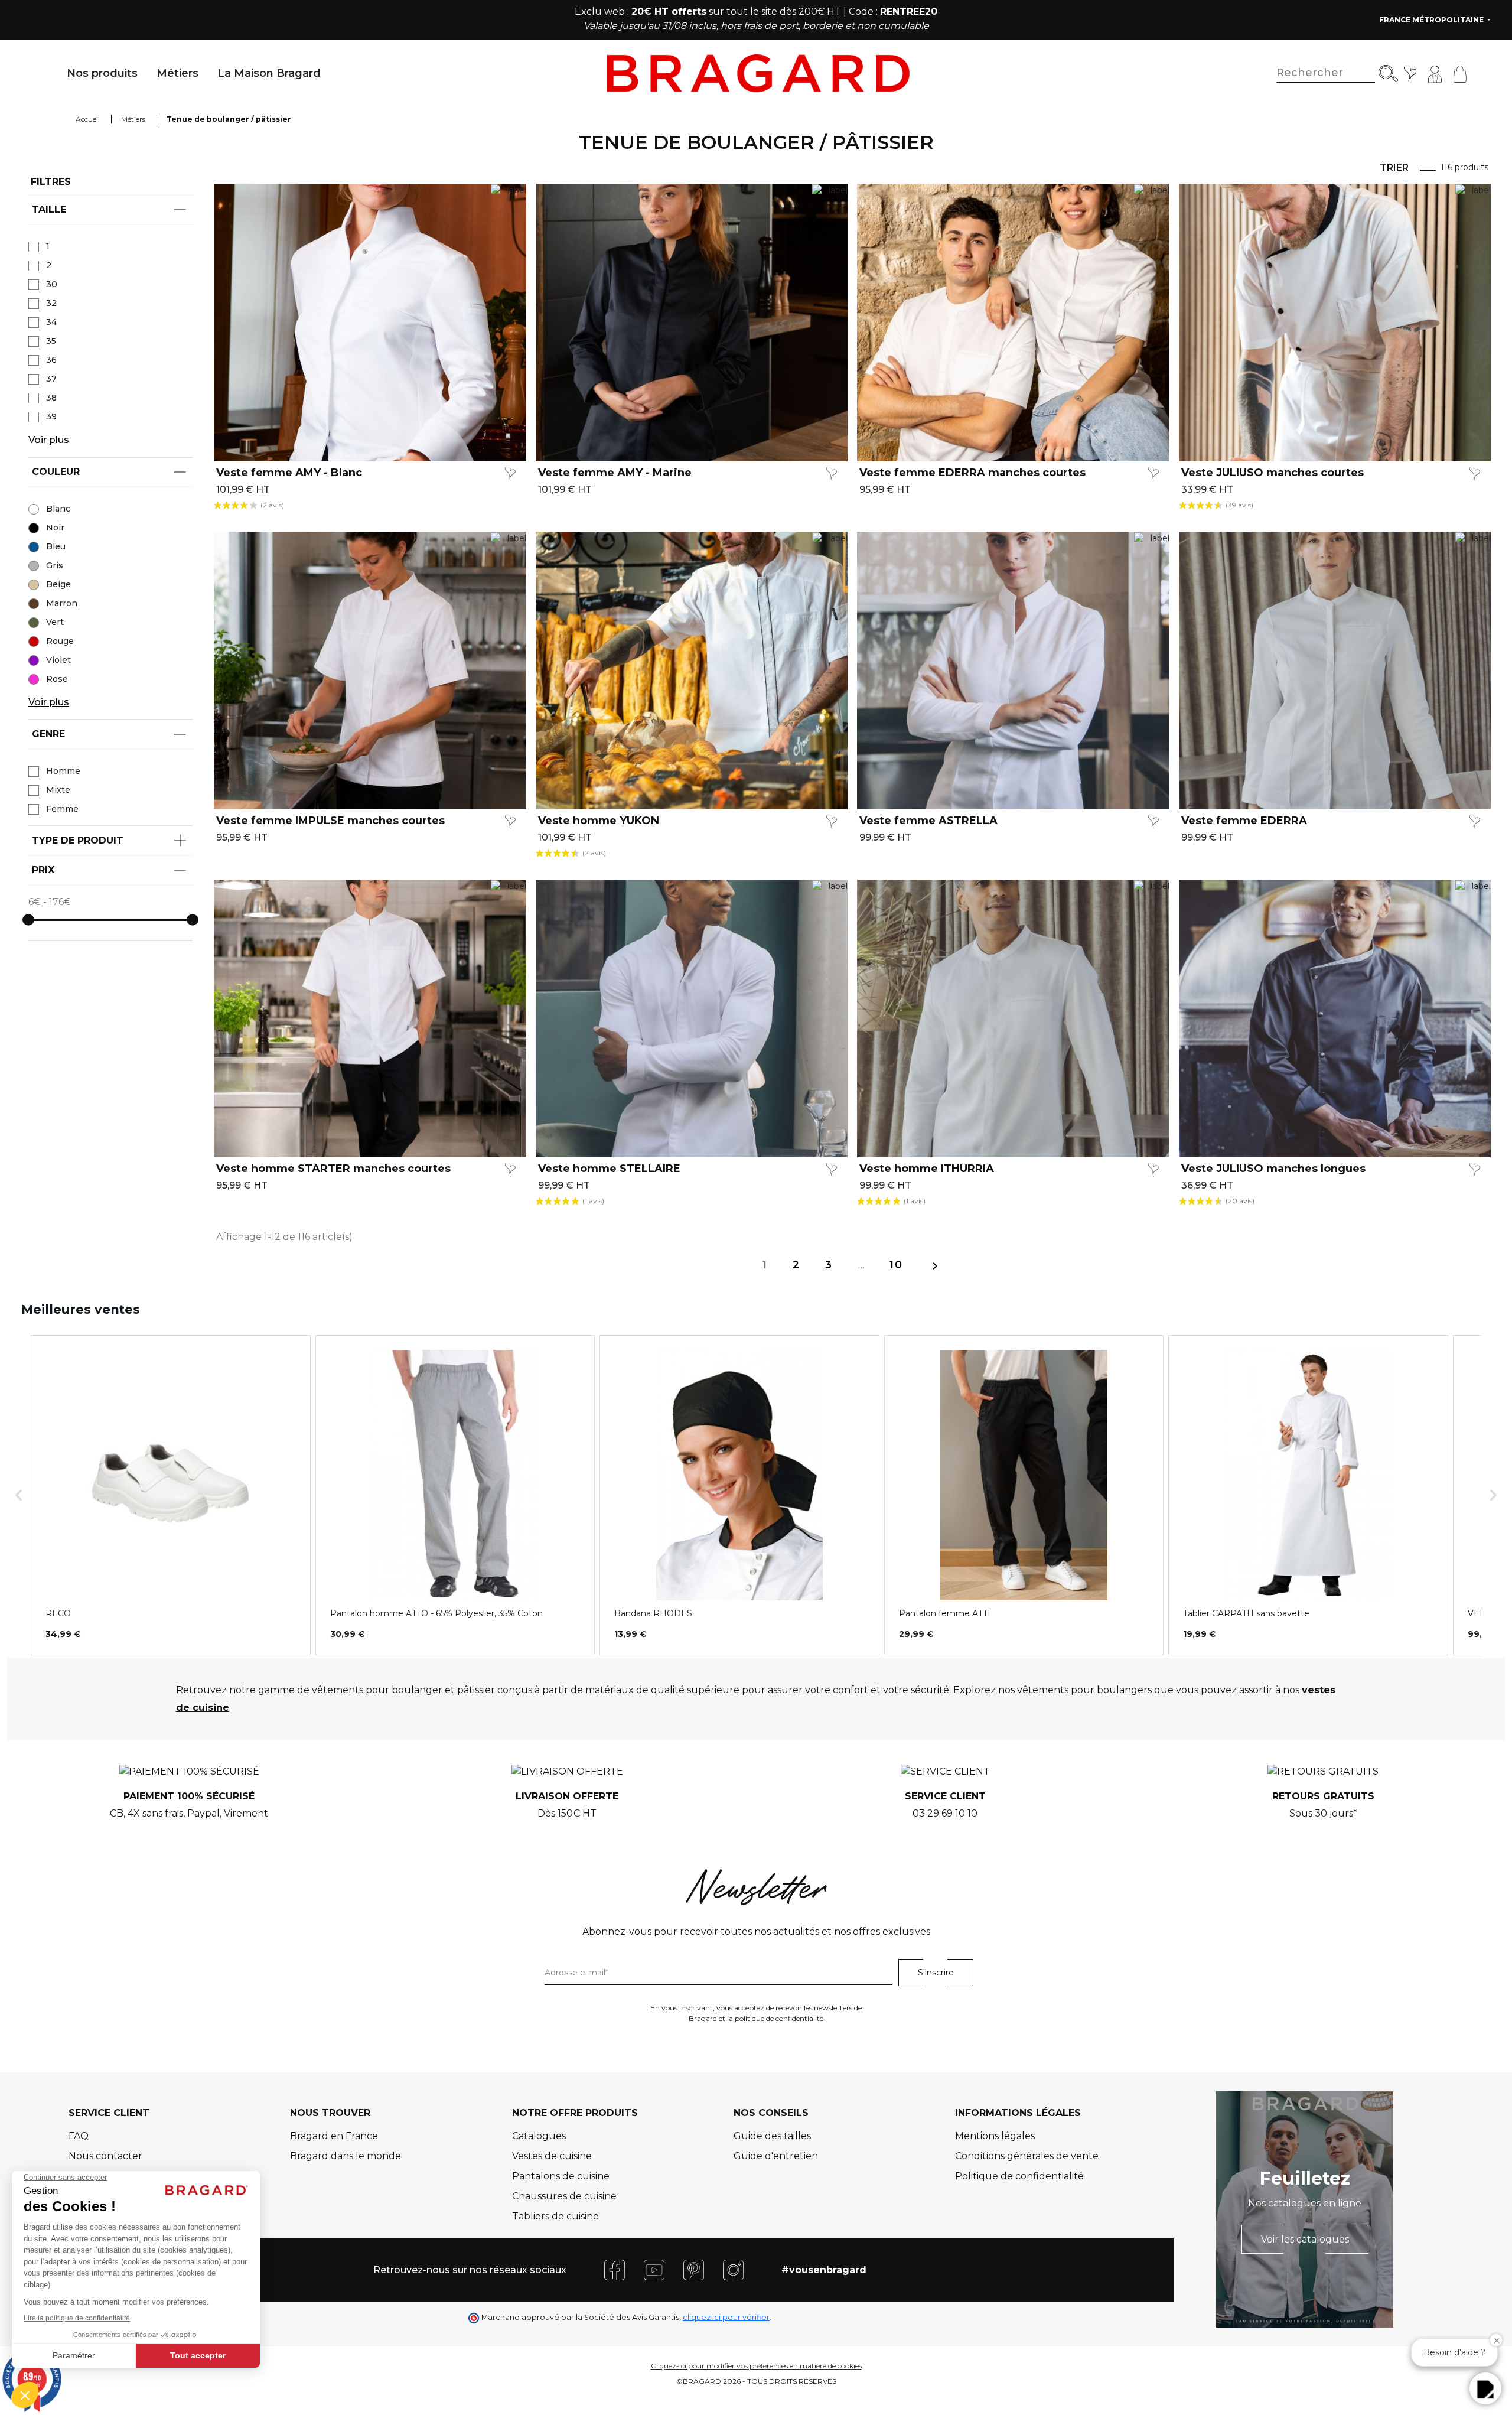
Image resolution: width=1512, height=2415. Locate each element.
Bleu (56, 546)
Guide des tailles (772, 2136)
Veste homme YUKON (599, 821)
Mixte (58, 790)
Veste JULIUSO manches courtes (1273, 473)
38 (51, 398)
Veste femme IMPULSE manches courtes (330, 821)
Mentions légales (995, 2136)
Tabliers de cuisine (555, 2216)
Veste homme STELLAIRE (609, 1169)
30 (52, 284)
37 (51, 379)
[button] (19, 1495)
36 (51, 360)
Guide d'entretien (776, 2156)
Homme (63, 771)
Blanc (58, 509)
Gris (55, 565)
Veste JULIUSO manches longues (1273, 1169)
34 (51, 322)
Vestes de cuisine (552, 2156)
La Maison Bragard (269, 73)
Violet (58, 660)
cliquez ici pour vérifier (726, 2317)
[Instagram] (733, 2269)
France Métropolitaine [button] (1432, 20)
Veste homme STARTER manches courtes (333, 1169)
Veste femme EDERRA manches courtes (972, 473)
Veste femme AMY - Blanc (289, 473)
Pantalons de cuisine (561, 2176)
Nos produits (102, 73)
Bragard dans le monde (346, 2156)
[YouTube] (654, 2269)
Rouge (60, 641)
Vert (55, 622)
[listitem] (171, 1495)
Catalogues (539, 2136)
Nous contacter (105, 2156)
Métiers (177, 73)
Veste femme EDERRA (1244, 821)
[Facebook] (615, 2269)
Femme (62, 809)
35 (51, 341)
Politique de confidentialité (1019, 2176)
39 (51, 416)
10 (896, 1265)
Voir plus (49, 440)
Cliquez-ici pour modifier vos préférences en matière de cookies (756, 2366)
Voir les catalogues (1305, 2239)
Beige (58, 584)
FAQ (79, 2136)
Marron (62, 603)
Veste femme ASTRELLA (928, 821)
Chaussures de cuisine (564, 2196)
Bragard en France (334, 2136)
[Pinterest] (694, 2269)
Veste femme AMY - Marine (615, 473)
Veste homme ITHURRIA (927, 1169)
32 (51, 303)
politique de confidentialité (779, 2018)
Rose (57, 679)
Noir (55, 528)
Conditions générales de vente (1027, 2156)
